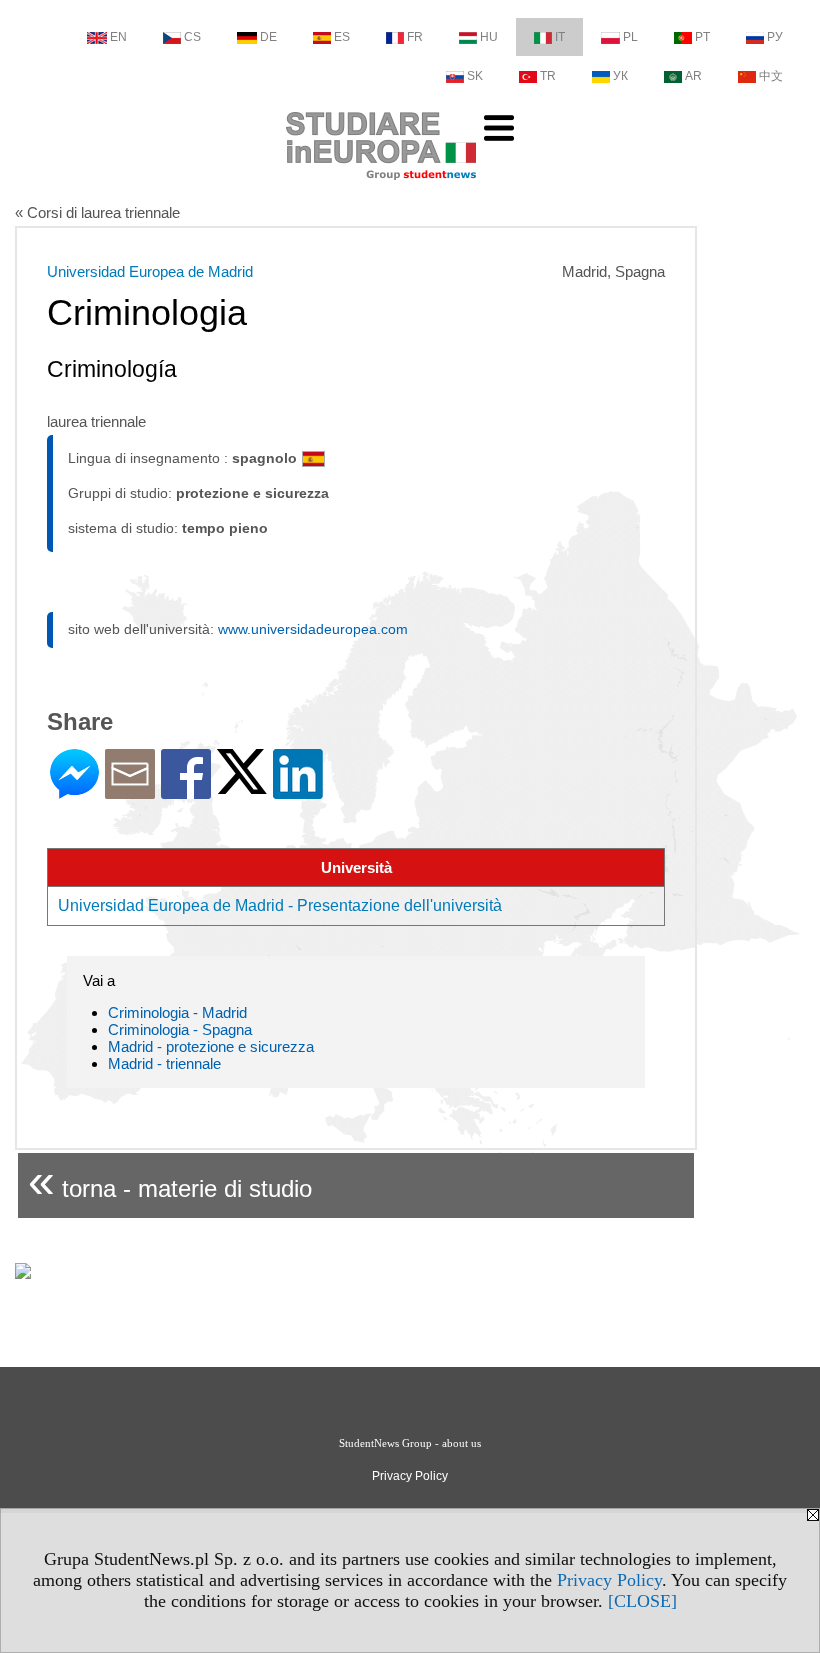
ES (342, 37)
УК (620, 76)
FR (415, 37)
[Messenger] (74, 790)
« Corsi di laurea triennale (97, 212)
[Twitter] (242, 785)
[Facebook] (186, 790)
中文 (771, 76)
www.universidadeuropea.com (313, 629)
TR (548, 76)
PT (702, 37)
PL (630, 37)
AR (693, 76)
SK (475, 76)
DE (268, 37)
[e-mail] (130, 790)
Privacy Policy (609, 1580)
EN (118, 37)
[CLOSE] (642, 1601)
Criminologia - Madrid (177, 1012)
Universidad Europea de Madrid (150, 271)
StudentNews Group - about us (410, 1443)
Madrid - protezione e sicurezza (211, 1046)
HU (489, 37)
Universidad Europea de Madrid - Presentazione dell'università (280, 905)
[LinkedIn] (298, 790)
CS (192, 37)
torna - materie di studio (170, 1180)
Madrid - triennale (164, 1063)
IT (560, 37)
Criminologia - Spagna (180, 1029)
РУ (775, 37)
